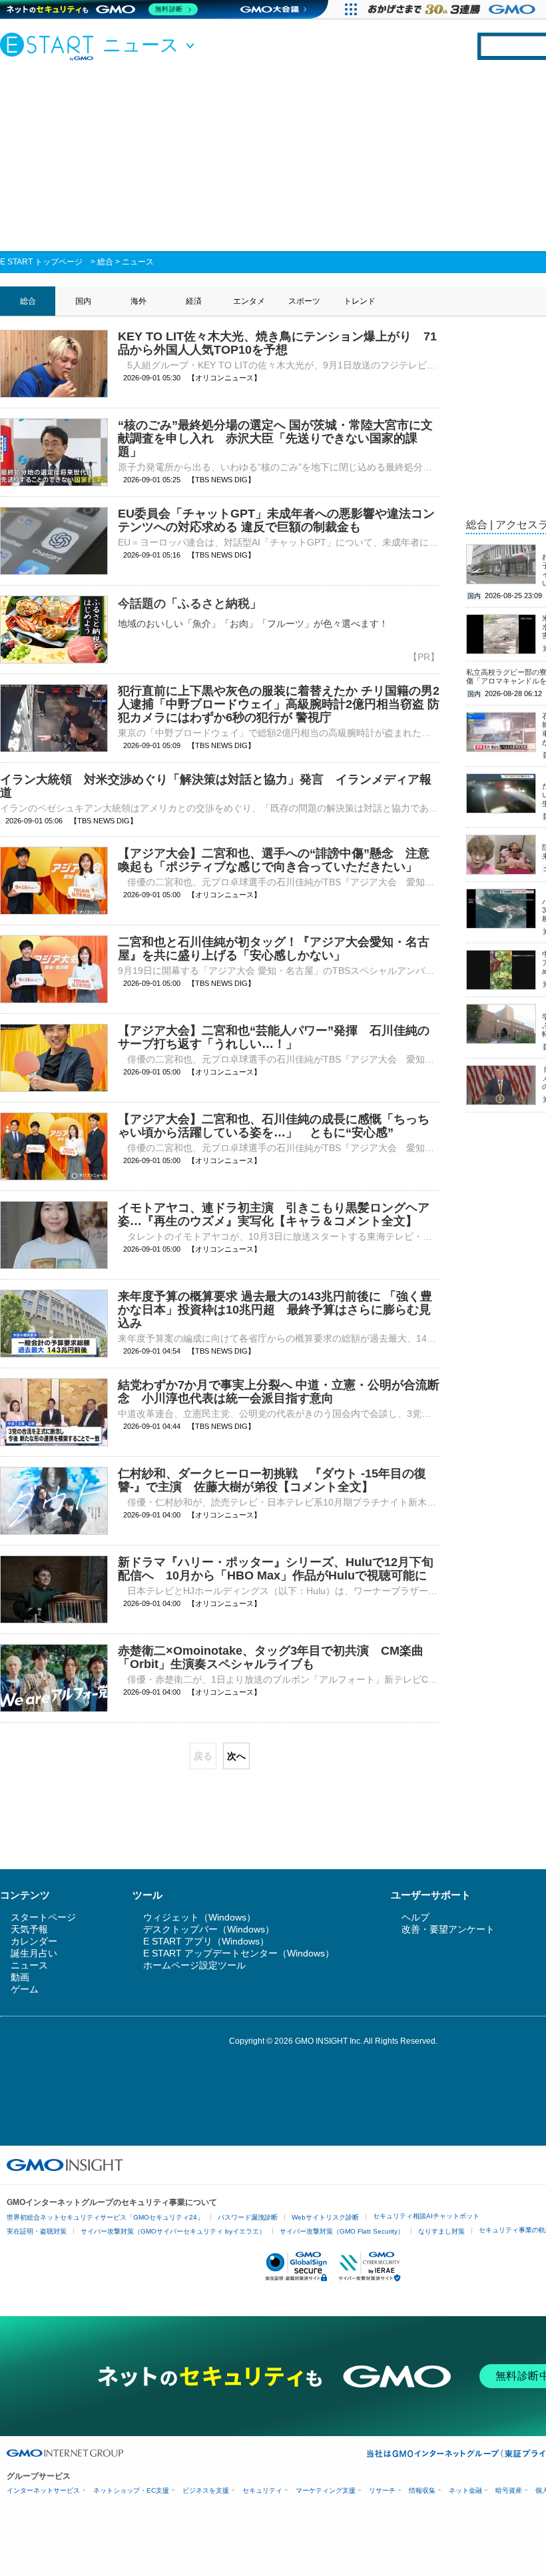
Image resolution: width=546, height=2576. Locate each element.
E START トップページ (41, 262)
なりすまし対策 (441, 2231)
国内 (83, 301)
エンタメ (249, 301)
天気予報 (29, 1929)
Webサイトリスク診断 (325, 2217)
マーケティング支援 (326, 2490)
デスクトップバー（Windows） (209, 1929)
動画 (20, 1977)
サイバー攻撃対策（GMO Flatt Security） (342, 2231)
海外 (138, 301)
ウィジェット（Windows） (199, 1917)
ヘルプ (415, 1917)
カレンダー (34, 1941)
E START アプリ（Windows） (206, 1941)
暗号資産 (509, 2490)
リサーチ (382, 2490)
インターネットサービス (43, 2490)
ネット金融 (465, 2490)
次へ (236, 1756)
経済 (194, 301)
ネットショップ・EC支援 (131, 2490)
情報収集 (422, 2490)
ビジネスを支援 (206, 2490)
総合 (105, 262)
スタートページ (43, 1917)
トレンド (360, 301)
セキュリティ (262, 2490)
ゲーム (25, 1989)
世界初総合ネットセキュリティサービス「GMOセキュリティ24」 (105, 2217)
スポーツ (304, 301)
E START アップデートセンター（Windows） (239, 1953)
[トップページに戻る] (50, 46)
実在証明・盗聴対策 (37, 2231)
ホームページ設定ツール (194, 1965)
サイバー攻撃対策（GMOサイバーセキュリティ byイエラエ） (173, 2231)
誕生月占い (34, 1953)
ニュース (138, 262)
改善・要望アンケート (448, 1929)
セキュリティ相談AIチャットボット (426, 2216)
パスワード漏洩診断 (248, 2217)
